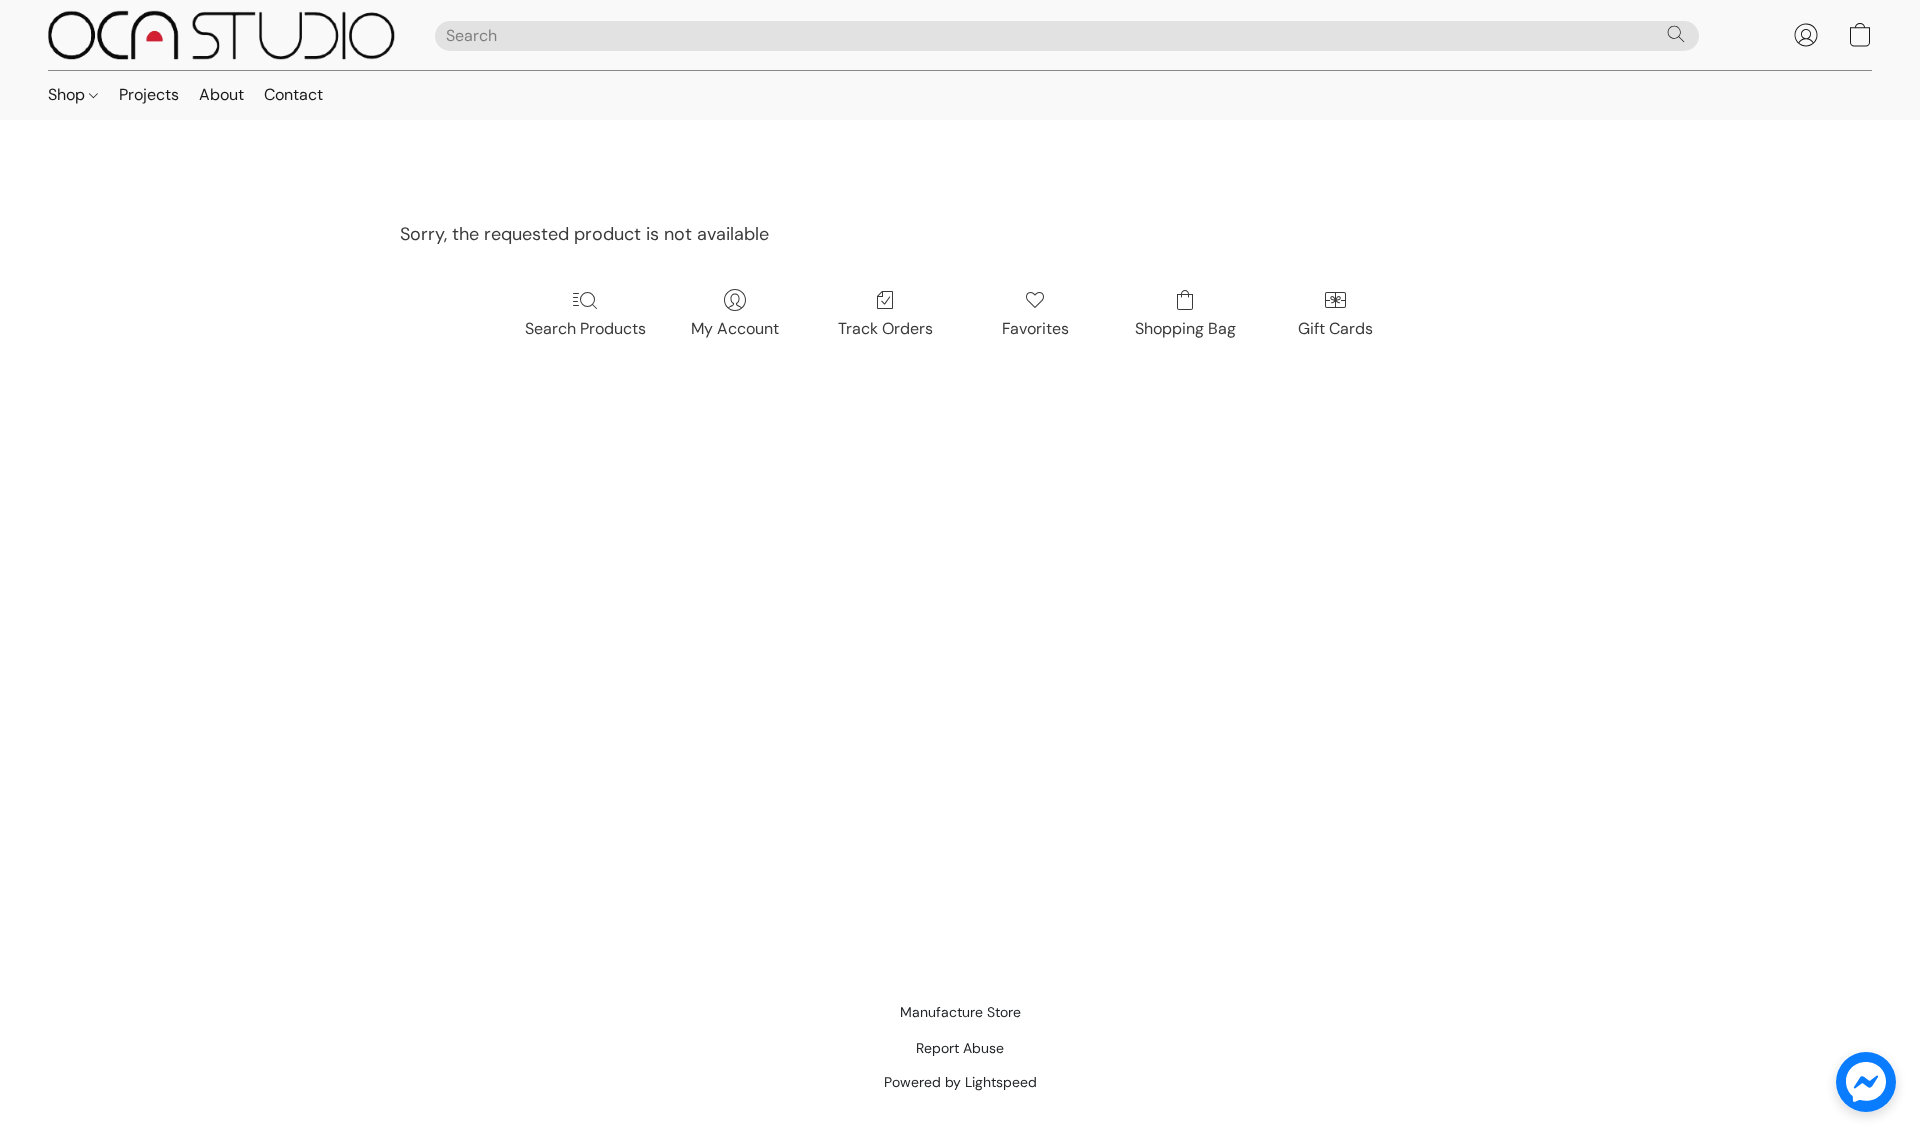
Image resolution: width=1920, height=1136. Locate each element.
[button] (221, 35)
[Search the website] (1676, 34)
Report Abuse (960, 1048)
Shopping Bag (1185, 328)
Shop (68, 94)
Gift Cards (1335, 328)
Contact (293, 94)
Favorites (1035, 328)
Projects (149, 94)
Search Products (585, 328)
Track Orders (885, 328)
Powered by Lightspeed (960, 1082)
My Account (735, 328)
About (221, 94)
